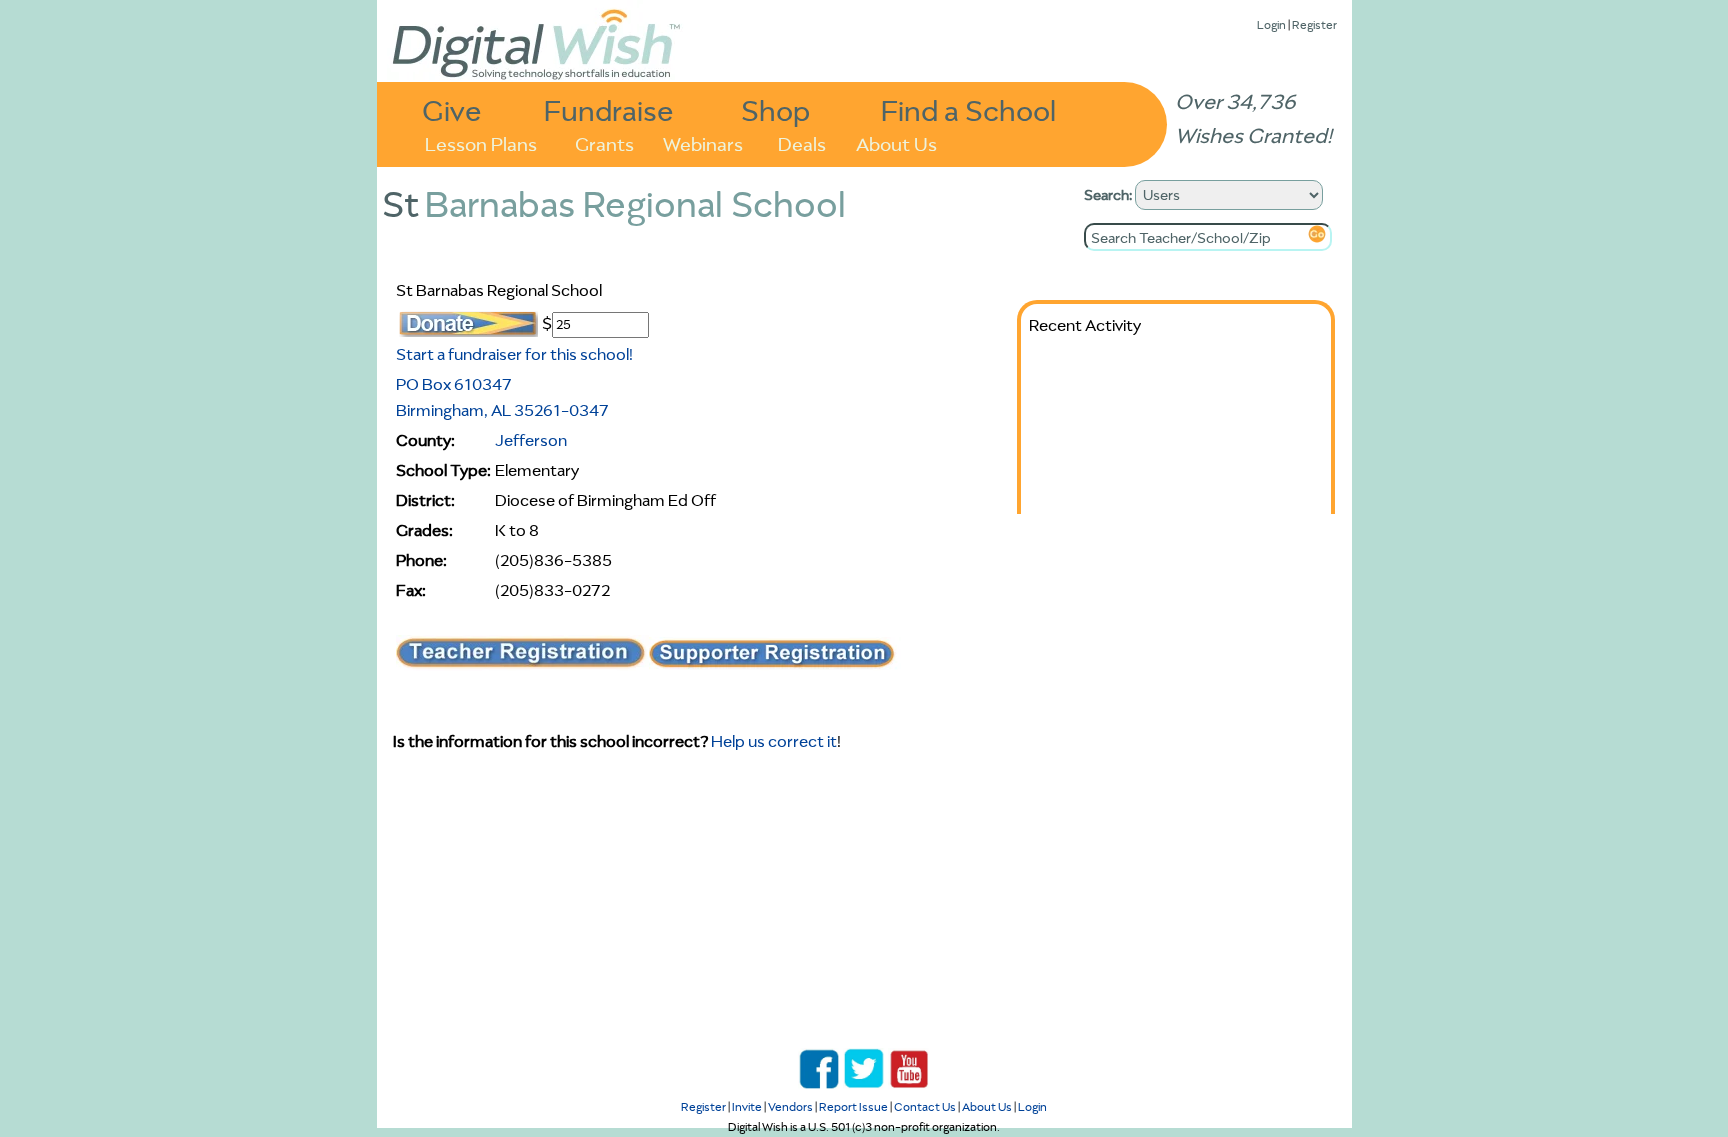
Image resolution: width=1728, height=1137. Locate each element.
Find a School (968, 109)
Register (1314, 24)
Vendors (790, 1106)
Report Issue (853, 1106)
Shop (775, 109)
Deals (802, 142)
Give (452, 109)
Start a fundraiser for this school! (514, 354)
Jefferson (531, 440)
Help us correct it (774, 741)
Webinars (703, 142)
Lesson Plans (481, 142)
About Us (896, 142)
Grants (604, 142)
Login (1271, 24)
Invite (747, 1106)
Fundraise (609, 109)
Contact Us (925, 1106)
